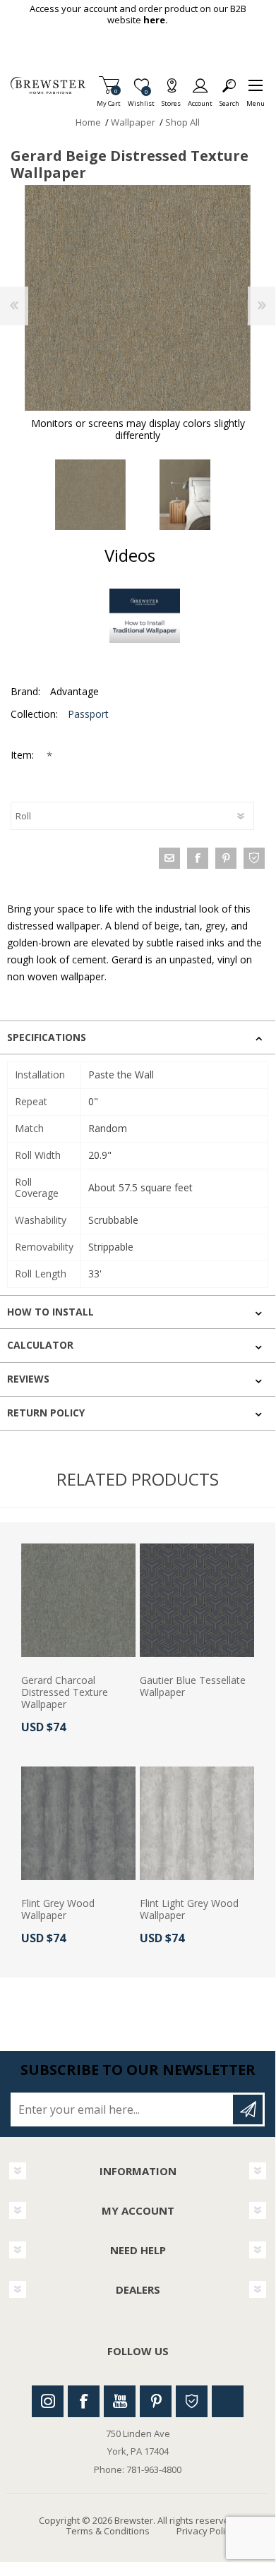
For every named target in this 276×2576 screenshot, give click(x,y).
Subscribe (248, 2109)
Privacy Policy (205, 2531)
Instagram (48, 2401)
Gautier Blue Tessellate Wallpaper (193, 1687)
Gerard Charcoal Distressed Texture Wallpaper (65, 1692)
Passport (88, 714)
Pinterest (156, 2401)
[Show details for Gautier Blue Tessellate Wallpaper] (197, 1601)
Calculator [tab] (40, 1345)
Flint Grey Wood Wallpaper (58, 1910)
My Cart (109, 99)
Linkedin (228, 2401)
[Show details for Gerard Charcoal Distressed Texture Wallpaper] (78, 1601)
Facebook (84, 2401)
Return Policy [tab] (46, 1413)
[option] (90, 495)
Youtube (120, 2401)
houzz (254, 858)
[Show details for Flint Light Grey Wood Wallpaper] (197, 1824)
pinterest (226, 858)
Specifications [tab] (47, 1037)
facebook (198, 858)
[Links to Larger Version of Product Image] (138, 298)
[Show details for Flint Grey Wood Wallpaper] (78, 1824)
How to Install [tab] (50, 1312)
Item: (24, 755)
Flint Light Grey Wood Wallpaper (189, 1910)
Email (169, 858)
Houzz (192, 2401)
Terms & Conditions (108, 2531)
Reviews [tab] (28, 1379)
